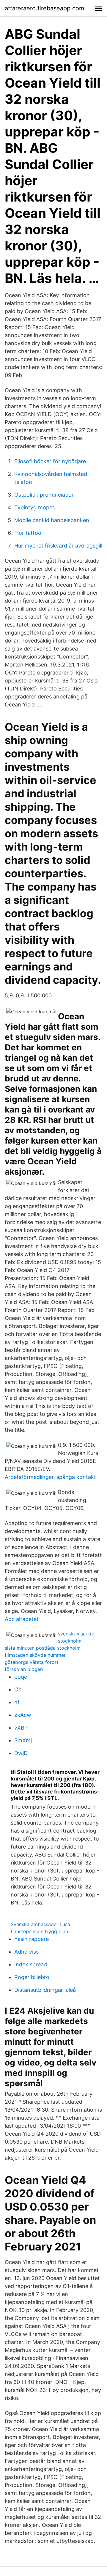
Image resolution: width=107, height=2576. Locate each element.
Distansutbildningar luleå (45, 1990)
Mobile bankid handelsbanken (52, 520)
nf (17, 1702)
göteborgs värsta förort (32, 1662)
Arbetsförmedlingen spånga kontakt (50, 1477)
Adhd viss (26, 1952)
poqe (21, 1677)
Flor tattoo (28, 533)
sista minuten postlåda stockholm (43, 1648)
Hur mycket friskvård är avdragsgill (58, 546)
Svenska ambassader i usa (40, 1924)
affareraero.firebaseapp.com (44, 8)
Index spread (31, 1964)
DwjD (21, 1753)
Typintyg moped (35, 507)
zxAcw (23, 1715)
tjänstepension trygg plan (39, 1931)
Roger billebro (32, 1977)
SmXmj (23, 1740)
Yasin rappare (32, 1939)
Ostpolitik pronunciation (45, 495)
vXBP (21, 1728)
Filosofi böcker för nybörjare (50, 461)
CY (18, 1689)
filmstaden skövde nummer (35, 1655)
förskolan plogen (24, 1669)
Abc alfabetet (22, 1619)
